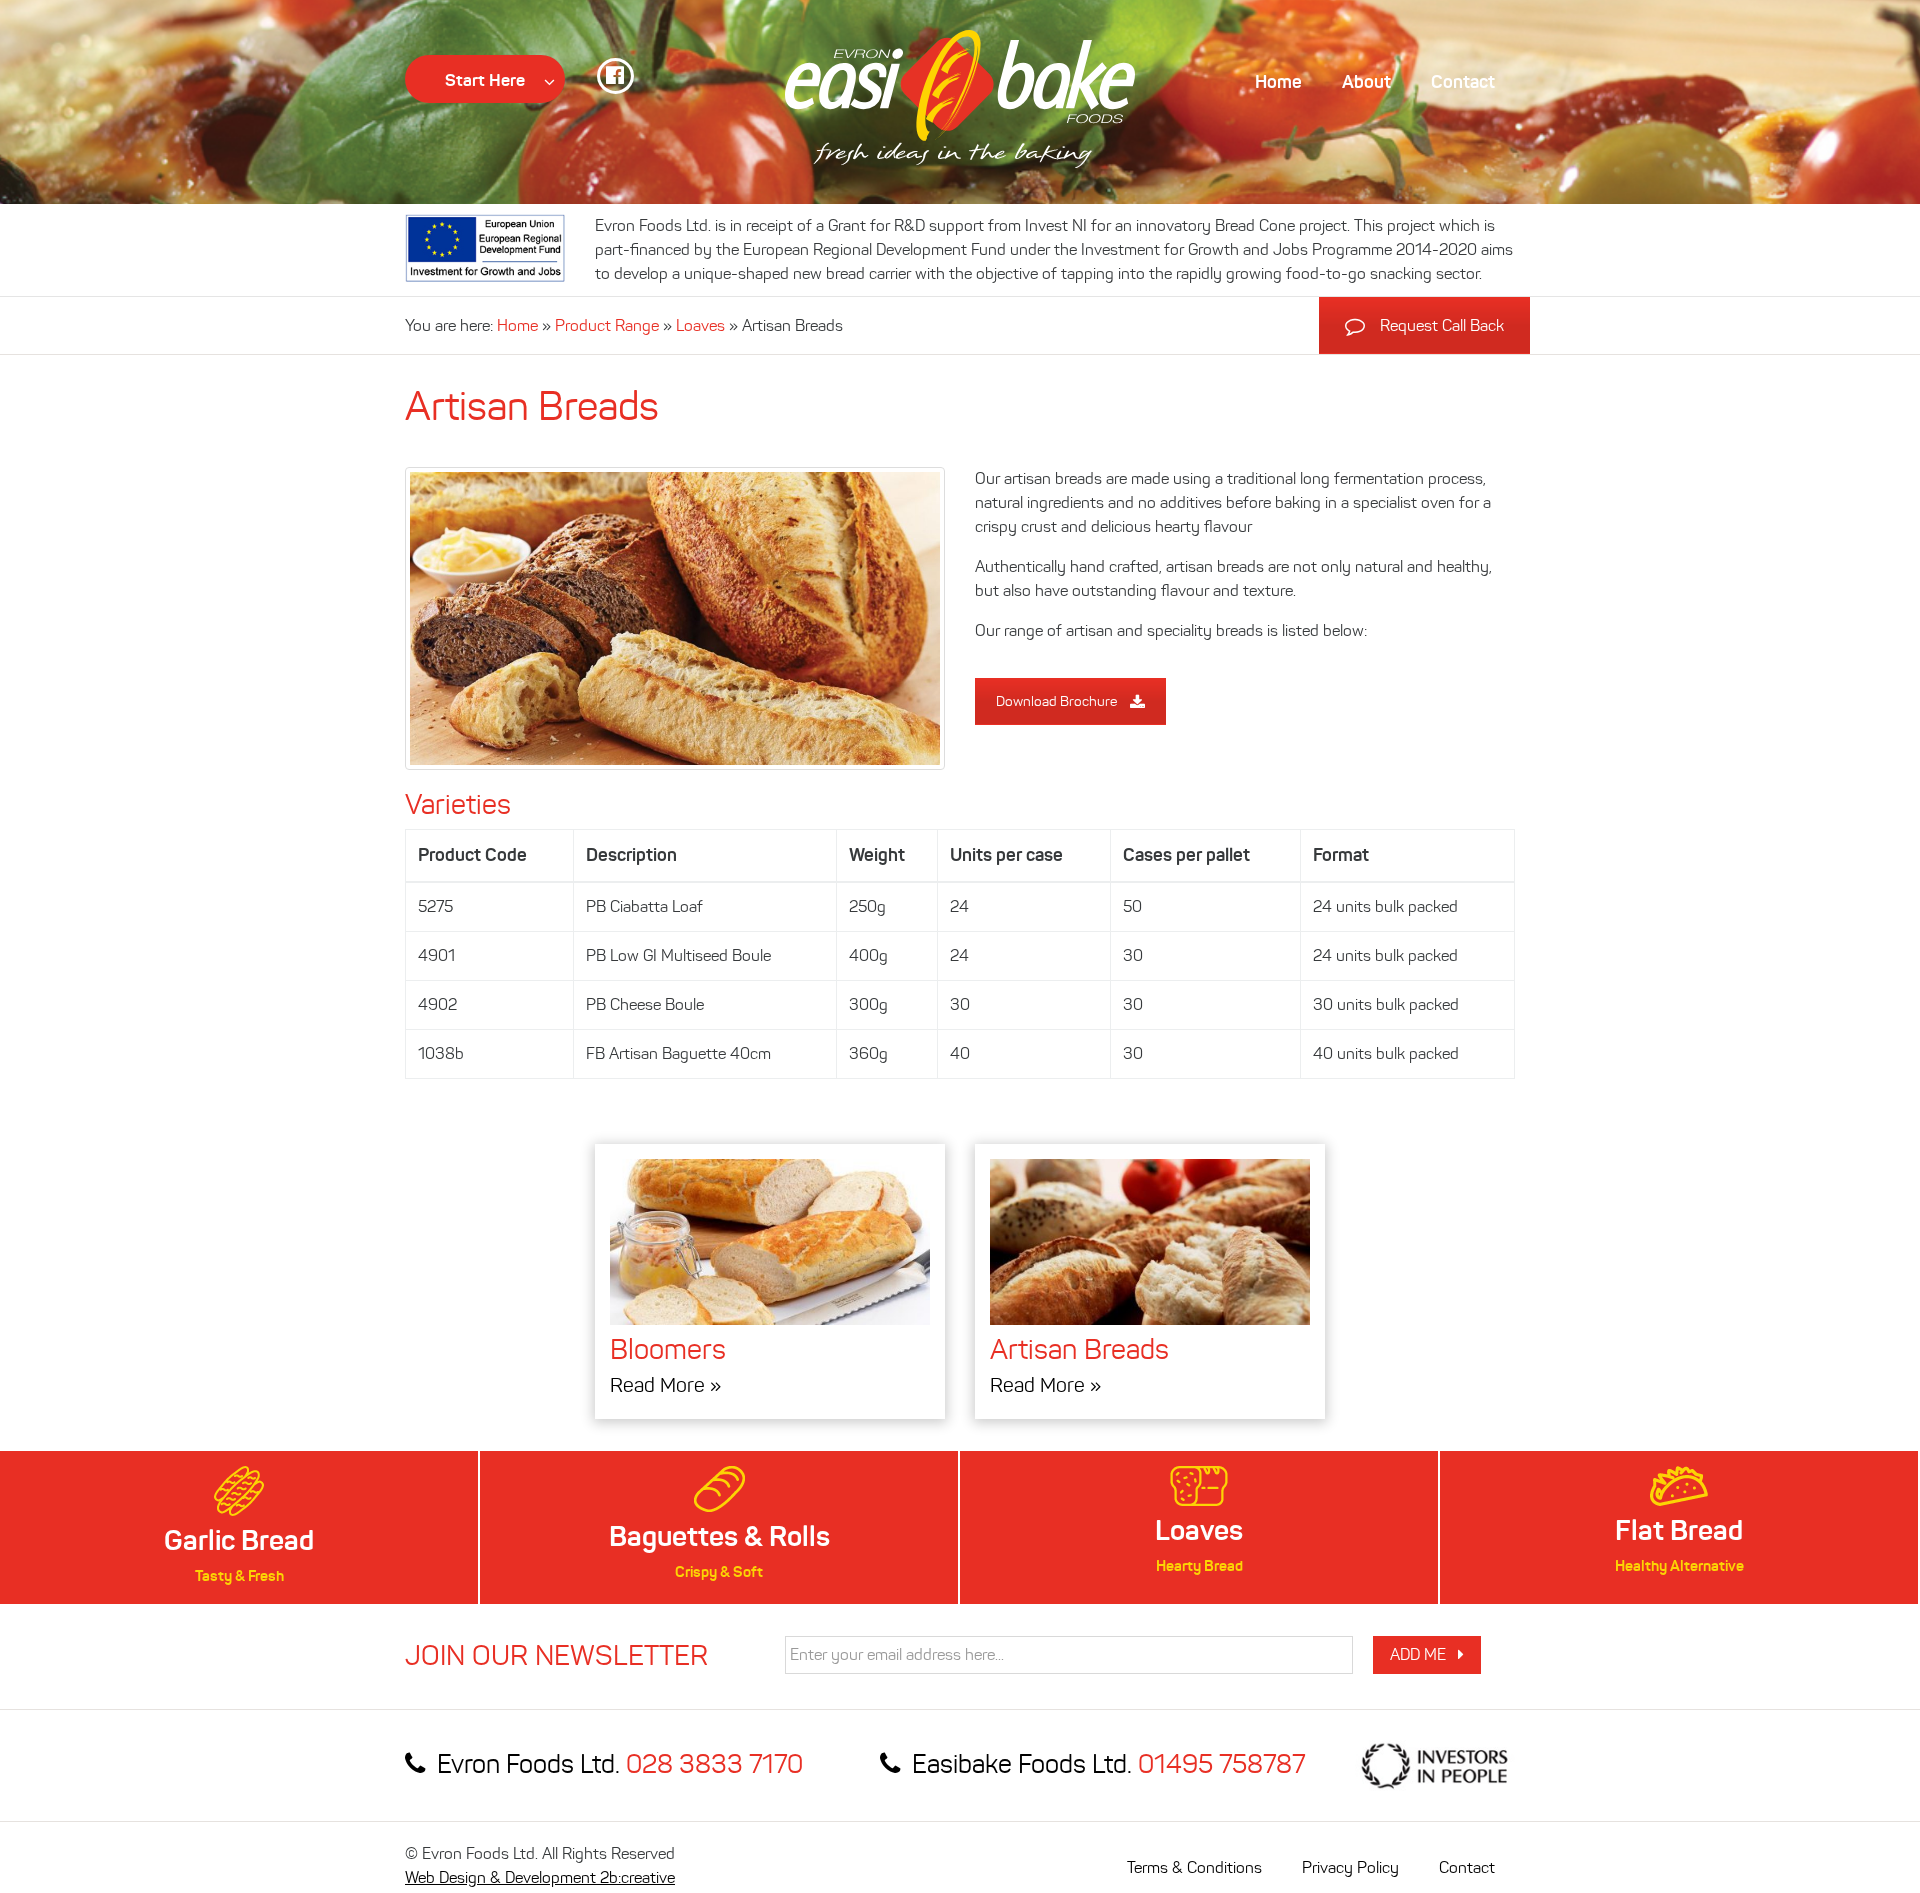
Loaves (700, 325)
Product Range (607, 325)
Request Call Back (1442, 325)
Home (517, 325)
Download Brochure (1056, 701)
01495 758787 (1221, 1764)
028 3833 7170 (714, 1764)
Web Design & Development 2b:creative (540, 1877)
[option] (239, 1527)
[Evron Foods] (960, 99)
